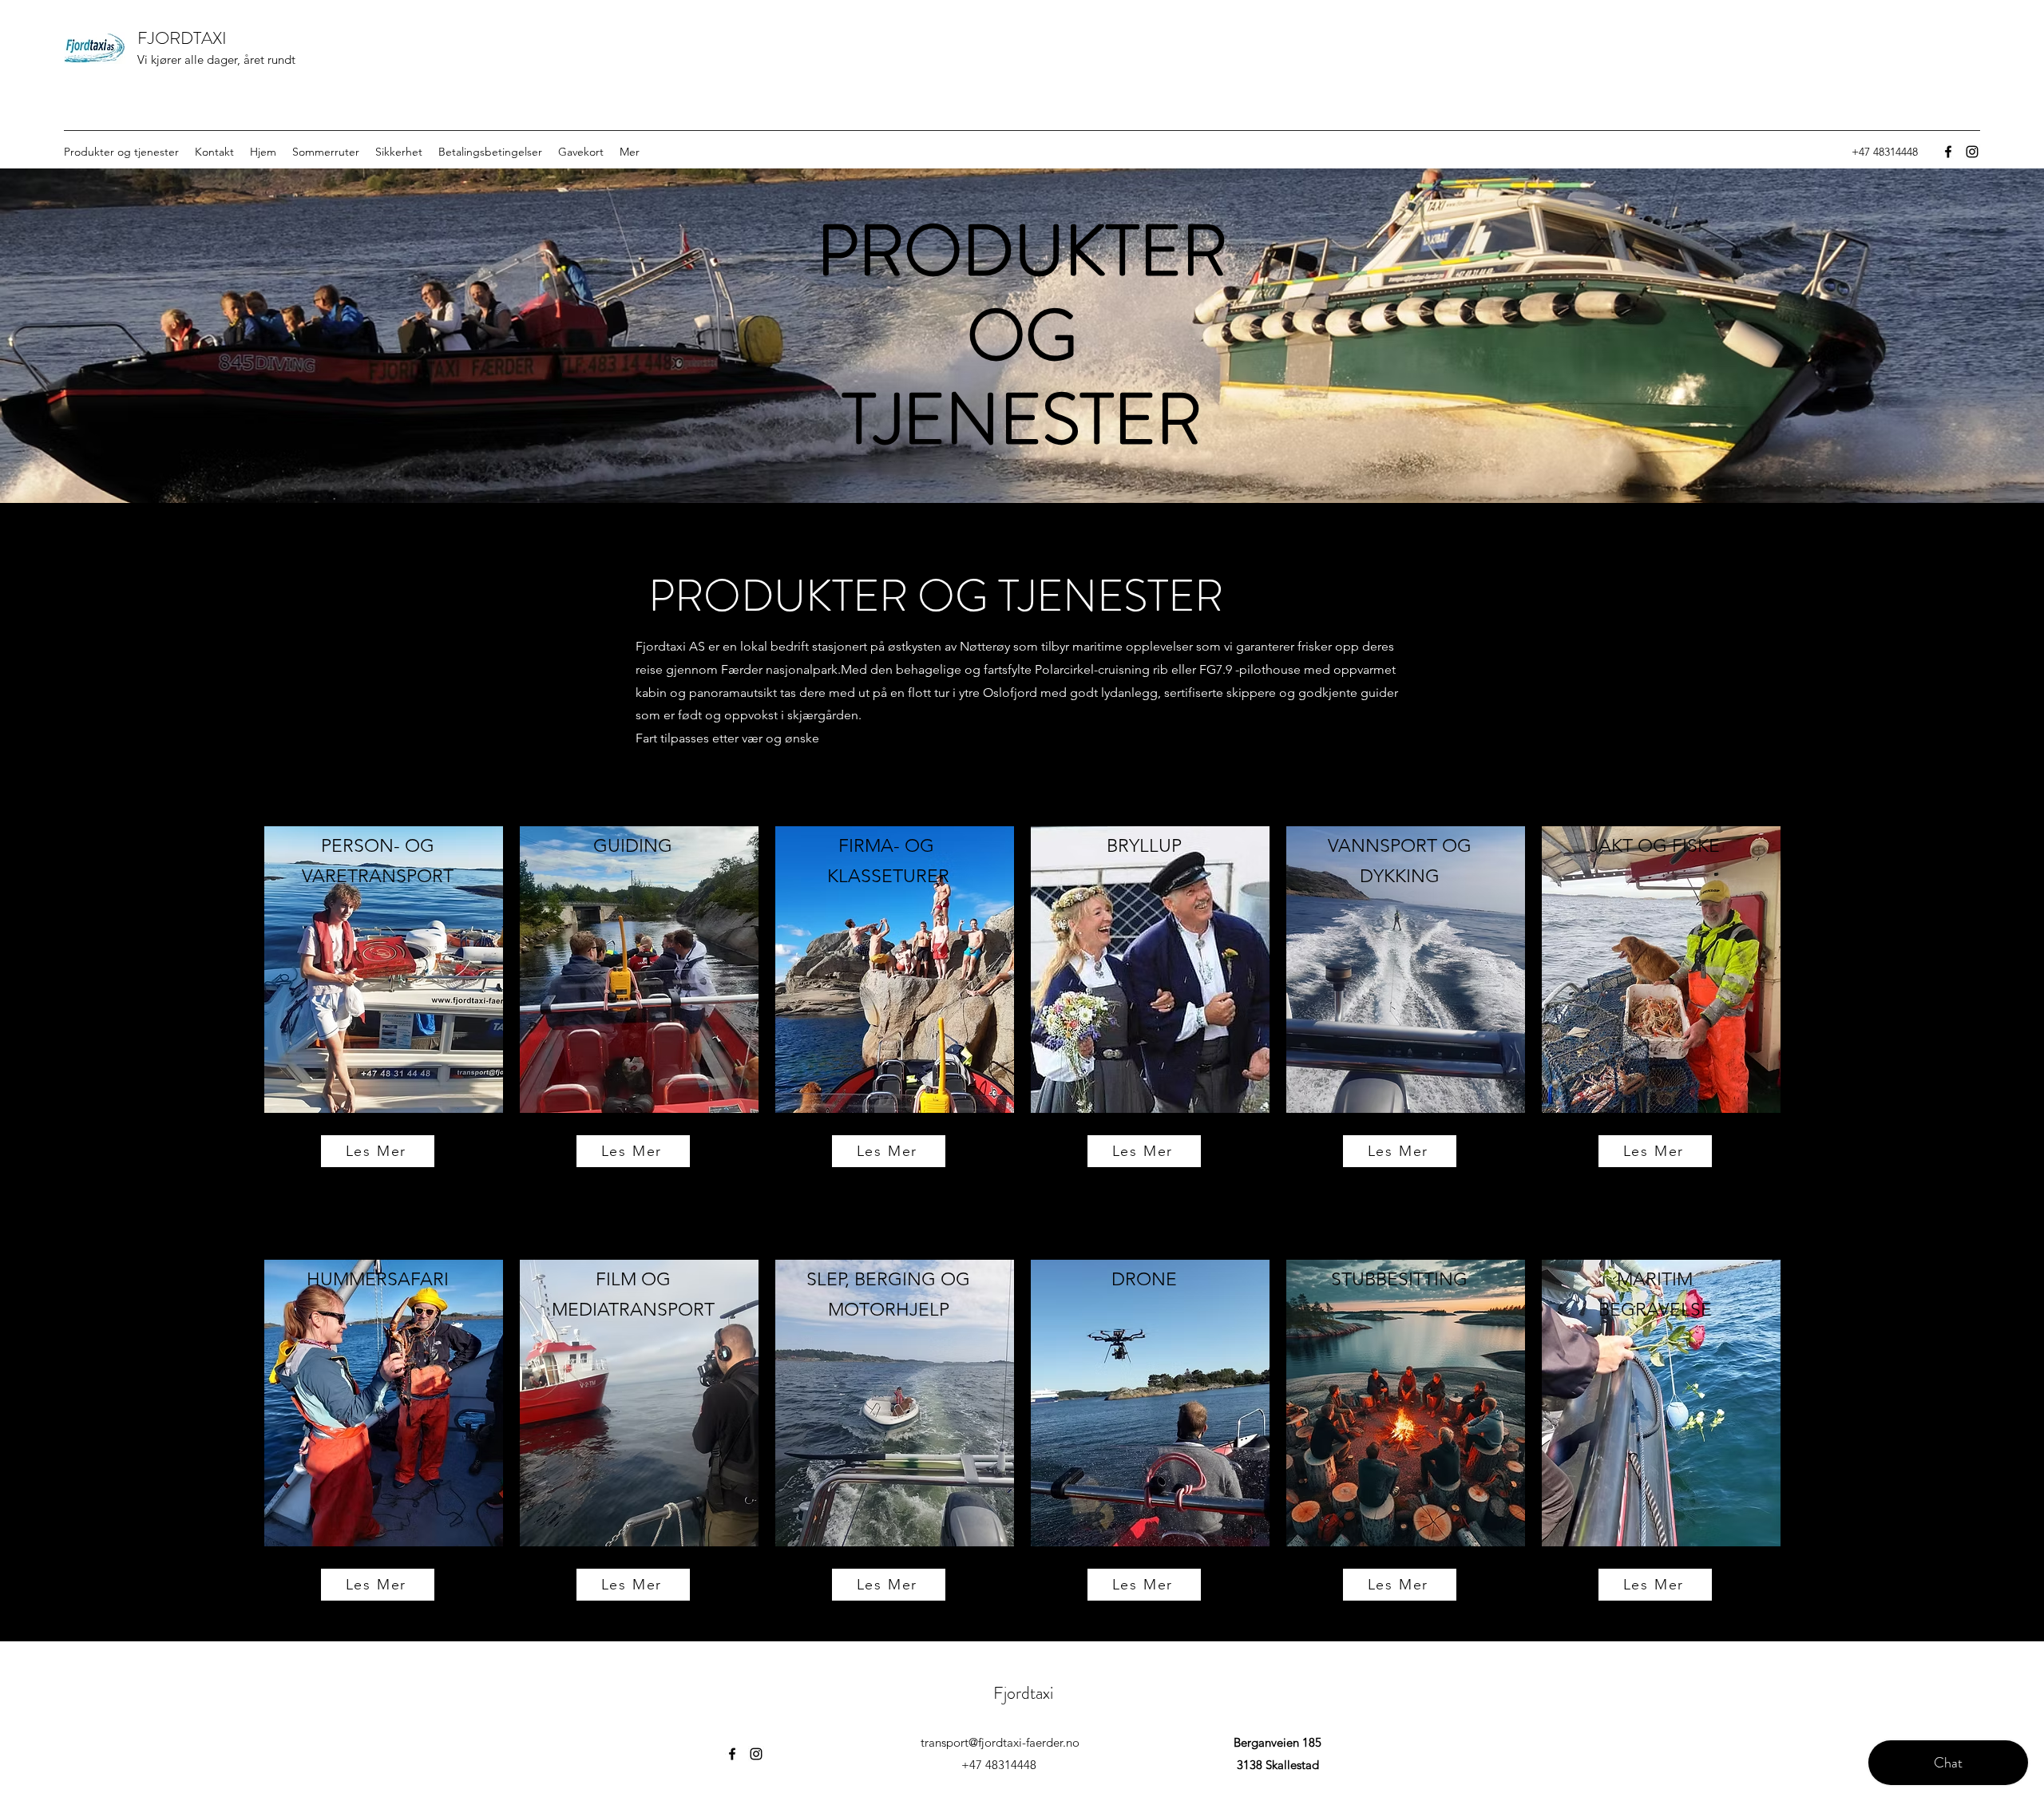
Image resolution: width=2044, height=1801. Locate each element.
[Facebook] (1948, 152)
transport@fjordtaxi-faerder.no (1000, 1742)
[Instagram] (1972, 152)
